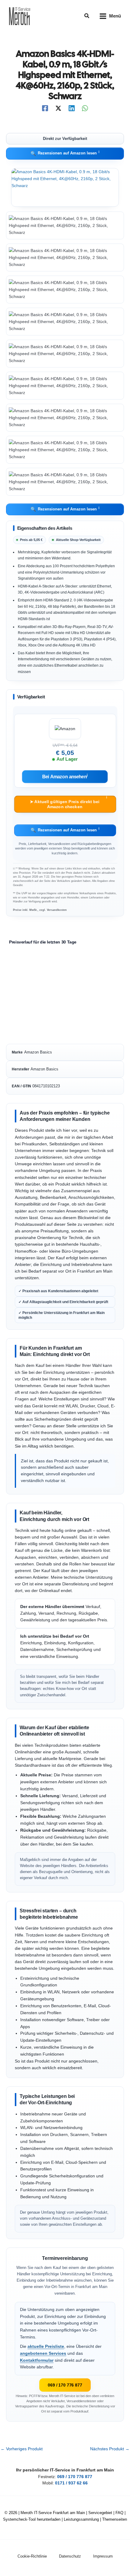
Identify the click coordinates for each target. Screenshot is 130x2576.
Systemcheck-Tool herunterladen (32, 2519)
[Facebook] (45, 108)
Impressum (103, 2556)
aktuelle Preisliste (46, 2346)
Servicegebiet (100, 2513)
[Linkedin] (72, 108)
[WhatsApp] (85, 108)
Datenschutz (70, 2556)
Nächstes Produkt (110, 2449)
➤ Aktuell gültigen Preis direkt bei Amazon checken (68, 803)
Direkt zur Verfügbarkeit (65, 139)
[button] (87, 16)
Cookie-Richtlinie (32, 2556)
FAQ (119, 2513)
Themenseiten (115, 2519)
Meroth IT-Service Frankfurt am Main (53, 2513)
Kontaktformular (37, 2360)
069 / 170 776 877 (65, 2385)
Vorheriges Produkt (22, 2449)
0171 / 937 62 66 (71, 2483)
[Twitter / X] (58, 108)
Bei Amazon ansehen (65, 777)
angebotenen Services (43, 2353)
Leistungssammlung (81, 2519)
